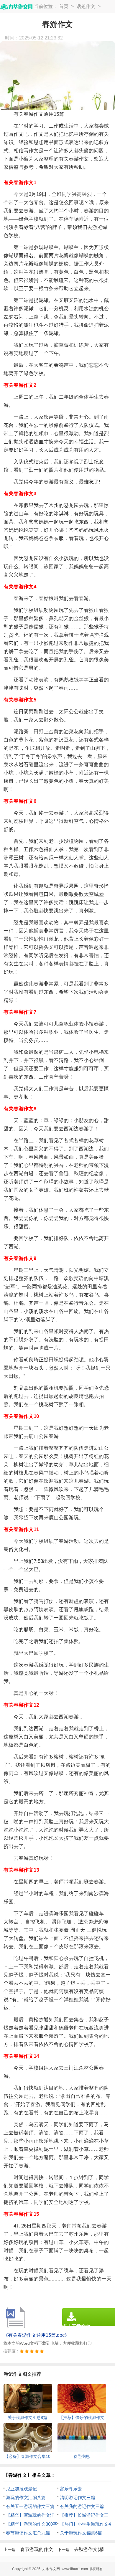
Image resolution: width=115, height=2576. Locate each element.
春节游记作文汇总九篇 (28, 2533)
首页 (64, 6)
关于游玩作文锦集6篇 (81, 2533)
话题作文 (86, 6)
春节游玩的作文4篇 (40, 2549)
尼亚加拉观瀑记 (21, 2489)
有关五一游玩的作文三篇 (30, 2506)
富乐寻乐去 (71, 2489)
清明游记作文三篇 (78, 2497)
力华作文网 (51, 2569)
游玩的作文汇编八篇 (26, 2497)
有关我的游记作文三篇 (82, 2506)
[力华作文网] (16, 7)
